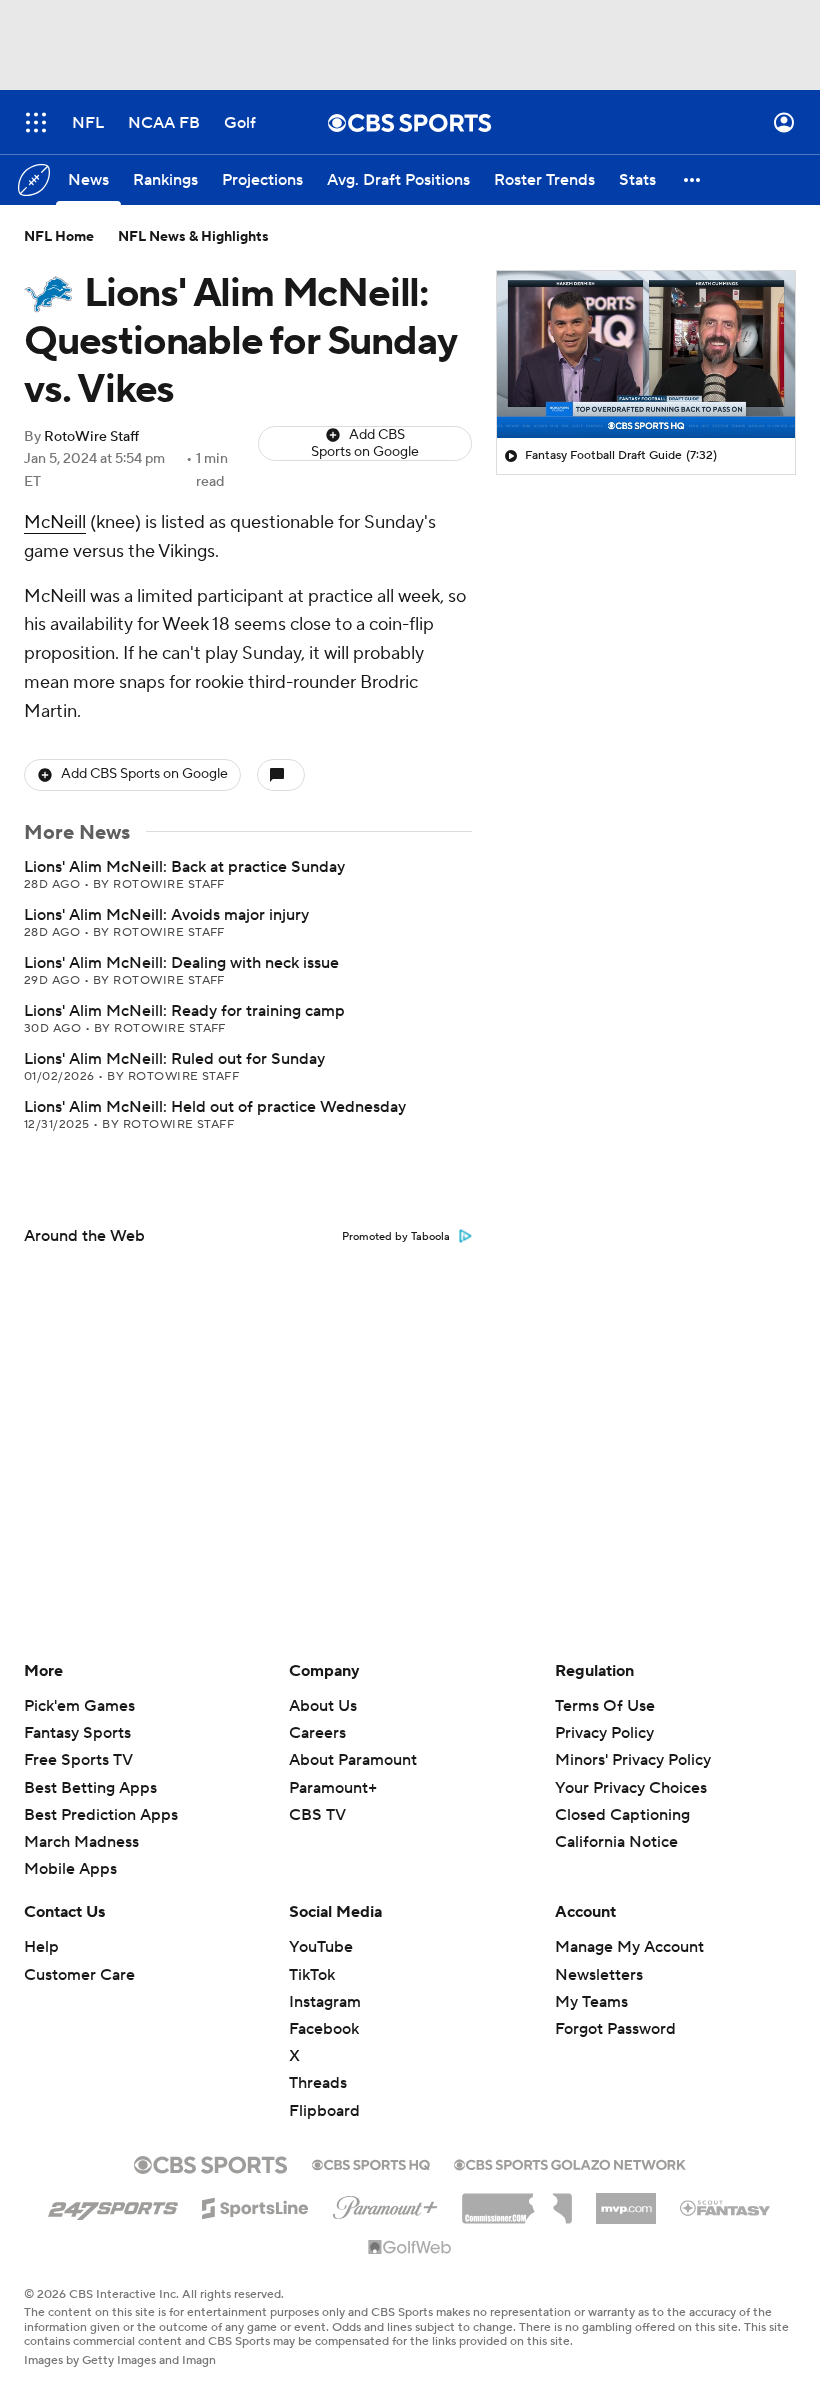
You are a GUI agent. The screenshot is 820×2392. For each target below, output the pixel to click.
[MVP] (626, 2201)
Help (41, 1947)
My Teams (591, 2002)
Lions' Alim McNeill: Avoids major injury (166, 915)
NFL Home (59, 237)
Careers (317, 1733)
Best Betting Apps (90, 1788)
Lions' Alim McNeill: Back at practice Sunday (184, 867)
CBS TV (317, 1815)
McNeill (55, 522)
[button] (36, 122)
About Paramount (353, 1760)
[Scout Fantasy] (726, 2207)
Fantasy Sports (77, 1733)
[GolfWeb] (410, 2248)
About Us (323, 1706)
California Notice (616, 1823)
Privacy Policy (604, 1733)
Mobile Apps (70, 1869)
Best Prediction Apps (101, 1815)
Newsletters (599, 1975)
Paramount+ (333, 1788)
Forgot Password (615, 2029)
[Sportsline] (255, 2205)
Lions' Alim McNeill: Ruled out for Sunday (174, 1059)
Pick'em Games (79, 1706)
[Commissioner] (517, 2201)
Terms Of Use (605, 1706)
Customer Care (79, 1975)
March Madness (81, 1842)
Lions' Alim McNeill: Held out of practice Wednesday (215, 1107)
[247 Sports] (113, 2205)
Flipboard (324, 2111)
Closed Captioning (622, 1796)
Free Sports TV (78, 1760)
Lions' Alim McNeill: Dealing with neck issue (181, 963)
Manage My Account (629, 1947)
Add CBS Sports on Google (365, 443)
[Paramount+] (385, 2204)
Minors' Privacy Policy (633, 1760)
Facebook (324, 2029)
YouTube (321, 1947)
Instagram (325, 2002)
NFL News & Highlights (193, 237)
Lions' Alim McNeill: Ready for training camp (184, 1011)
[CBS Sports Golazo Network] (570, 2163)
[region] (646, 355)
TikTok (312, 1975)
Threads (318, 2083)
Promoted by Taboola (396, 1237)
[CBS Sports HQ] (371, 2163)
